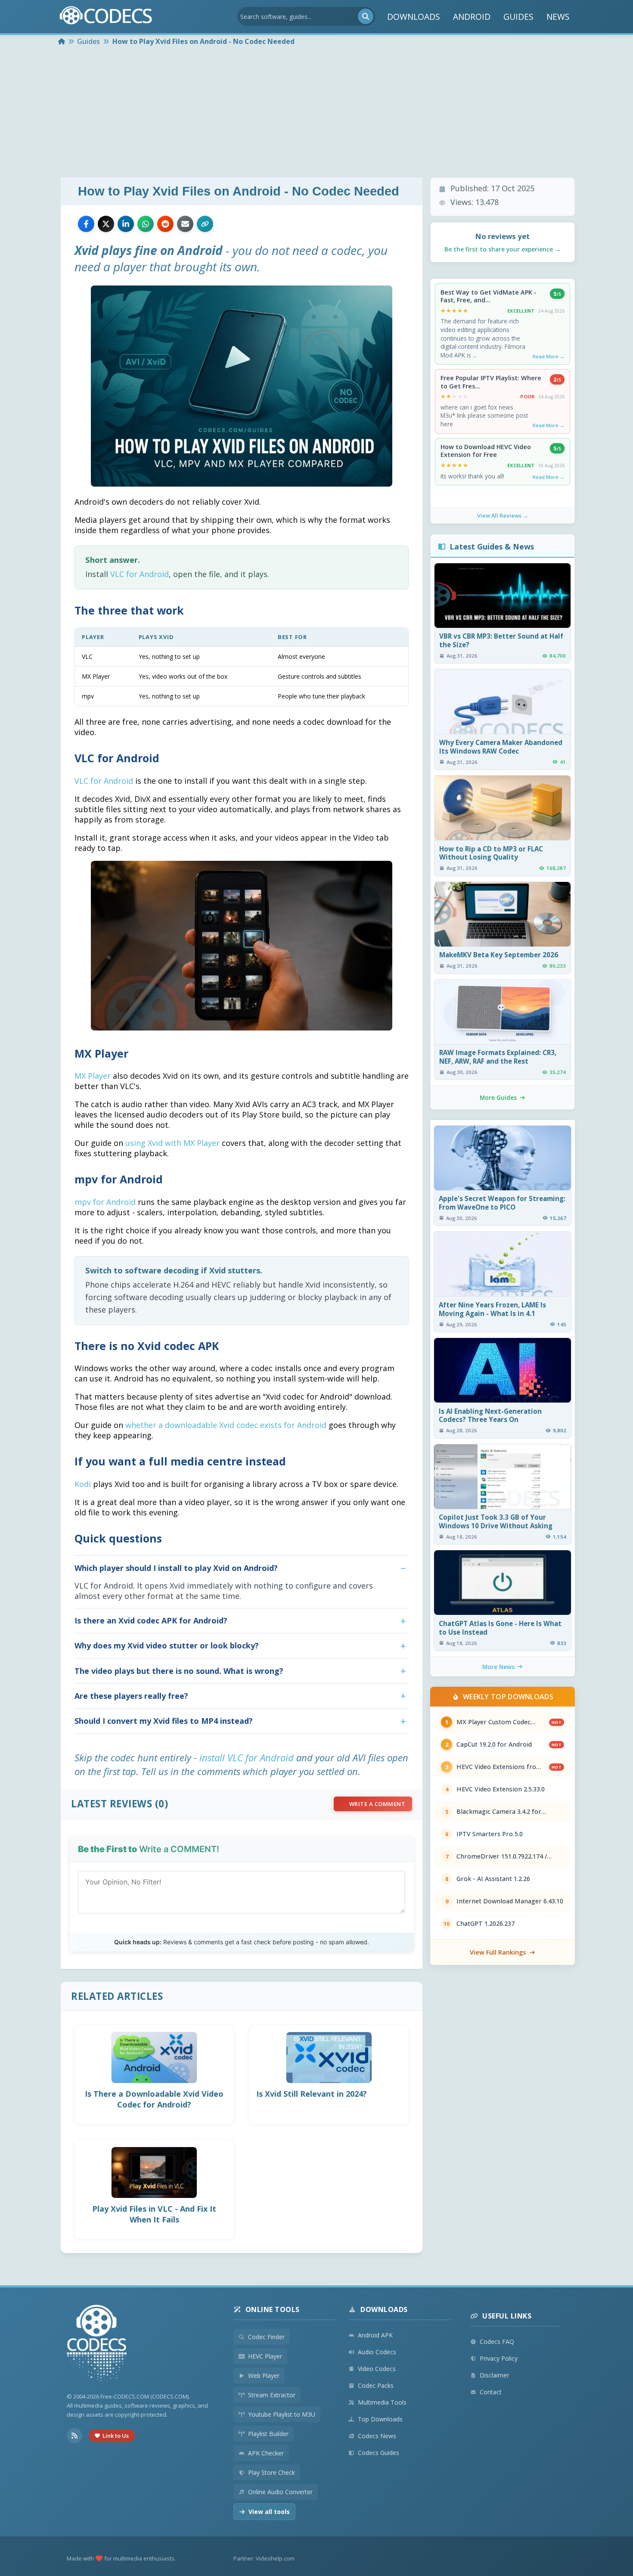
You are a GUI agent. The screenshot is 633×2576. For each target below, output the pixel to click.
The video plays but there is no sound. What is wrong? (179, 1671)
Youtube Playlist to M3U (282, 2414)
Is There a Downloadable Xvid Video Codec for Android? (154, 2099)
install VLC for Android (247, 1757)
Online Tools (273, 2309)
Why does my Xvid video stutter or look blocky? (167, 1645)
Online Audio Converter (280, 2492)
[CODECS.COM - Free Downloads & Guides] (97, 2344)
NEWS (558, 17)
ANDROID (472, 17)
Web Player (264, 2376)
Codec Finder (266, 2337)
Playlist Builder (268, 2434)
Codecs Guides (379, 2453)
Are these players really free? (131, 1696)
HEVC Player (265, 2356)
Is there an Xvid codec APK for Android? (151, 1620)
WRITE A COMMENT (377, 1804)
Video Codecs (377, 2369)
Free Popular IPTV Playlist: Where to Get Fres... (491, 382)
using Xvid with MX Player (172, 1143)
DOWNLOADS (414, 17)
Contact (491, 2392)
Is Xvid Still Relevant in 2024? (312, 2094)
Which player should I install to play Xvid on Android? (176, 1568)
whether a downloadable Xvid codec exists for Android (226, 1425)
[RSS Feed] (74, 2436)
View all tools (269, 2512)
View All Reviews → (503, 515)
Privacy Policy (499, 2358)
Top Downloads (380, 2419)
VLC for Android (140, 574)
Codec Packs (376, 2385)
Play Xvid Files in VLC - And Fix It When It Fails (154, 2214)
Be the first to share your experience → (503, 249)
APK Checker (266, 2453)
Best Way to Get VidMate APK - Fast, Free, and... (489, 296)
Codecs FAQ (497, 2342)
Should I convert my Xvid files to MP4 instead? (164, 1721)
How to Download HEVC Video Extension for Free (486, 451)
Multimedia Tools (382, 2402)
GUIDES (518, 17)
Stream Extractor (272, 2395)
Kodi (83, 1484)
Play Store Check (272, 2472)
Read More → (549, 356)
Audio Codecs (377, 2352)
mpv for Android (105, 1202)
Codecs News (377, 2436)
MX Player (93, 1076)
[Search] (366, 16)
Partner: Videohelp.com (264, 2558)
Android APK (375, 2335)
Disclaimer (494, 2375)
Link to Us (116, 2436)
